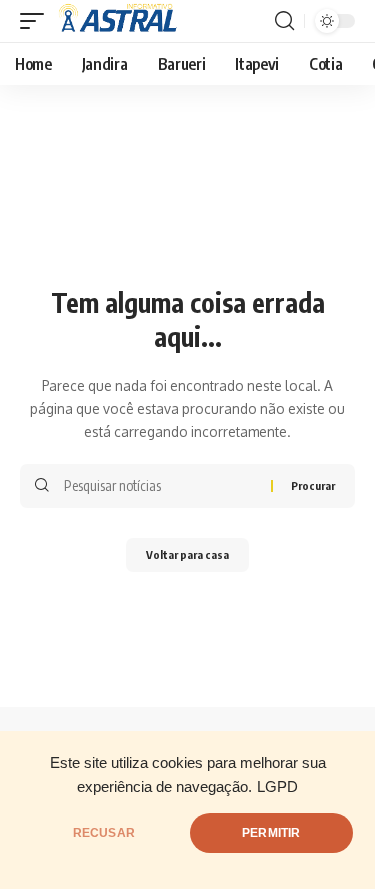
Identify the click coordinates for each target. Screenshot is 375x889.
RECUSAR (104, 833)
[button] (37, 21)
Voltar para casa (187, 554)
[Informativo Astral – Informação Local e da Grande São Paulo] (121, 21)
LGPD (277, 787)
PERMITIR (271, 833)
